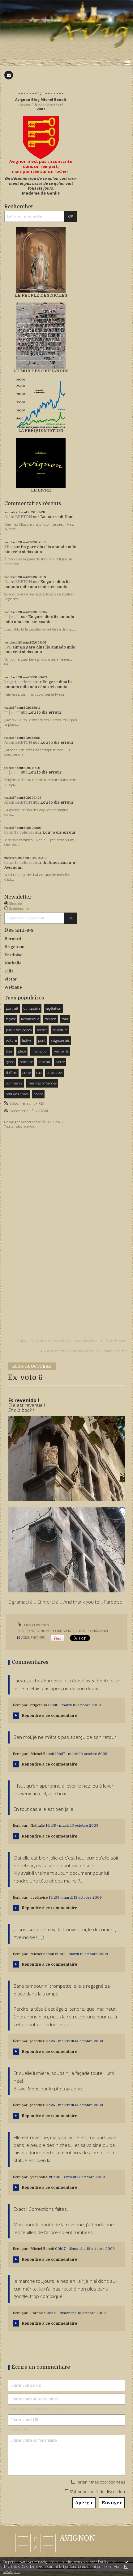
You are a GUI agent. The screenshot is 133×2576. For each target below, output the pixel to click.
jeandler (37, 2041)
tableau (44, 1062)
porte (26, 1073)
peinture (26, 1062)
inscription (40, 1051)
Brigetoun (14, 947)
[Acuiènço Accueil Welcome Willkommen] (41, 137)
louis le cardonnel (92, 1631)
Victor (11, 979)
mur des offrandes (42, 1083)
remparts (61, 1051)
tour (9, 1051)
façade (11, 1019)
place (22, 1051)
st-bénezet (55, 1073)
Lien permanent (37, 1625)
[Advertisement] (23, 1229)
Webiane (13, 987)
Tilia (9, 547)
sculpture (60, 1030)
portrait (12, 1008)
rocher (42, 1030)
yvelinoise (39, 1898)
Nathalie (13, 963)
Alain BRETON (18, 517)
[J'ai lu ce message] (127, 2562)
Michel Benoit (42, 1754)
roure (57, 1631)
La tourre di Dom (57, 517)
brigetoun (39, 1705)
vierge (69, 1631)
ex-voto (33, 1631)
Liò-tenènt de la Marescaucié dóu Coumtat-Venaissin (86, 1351)
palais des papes (19, 1030)
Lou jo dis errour (45, 712)
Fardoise (13, 955)
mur (65, 1019)
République (30, 1019)
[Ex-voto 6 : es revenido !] (66, 1458)
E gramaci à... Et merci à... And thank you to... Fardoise (65, 1602)
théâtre (11, 1073)
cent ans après (17, 1094)
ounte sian (32, 1008)
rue (39, 1073)
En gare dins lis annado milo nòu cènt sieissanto (40, 550)
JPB (8, 647)
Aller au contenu (18, 4)
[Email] (9, 75)
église (10, 1062)
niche (45, 1631)
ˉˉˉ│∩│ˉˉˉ (12, 617)
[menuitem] (59, 1341)
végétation (53, 1008)
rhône (38, 1094)
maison (50, 1019)
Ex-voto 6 (25, 1378)
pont (42, 1040)
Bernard (13, 939)
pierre (60, 1062)
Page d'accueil (117, 1341)
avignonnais (60, 1040)
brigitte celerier (19, 682)
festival (27, 1040)
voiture (11, 1040)
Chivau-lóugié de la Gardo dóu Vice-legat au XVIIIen (58, 1341)
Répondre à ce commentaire (49, 1716)
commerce (14, 1083)
